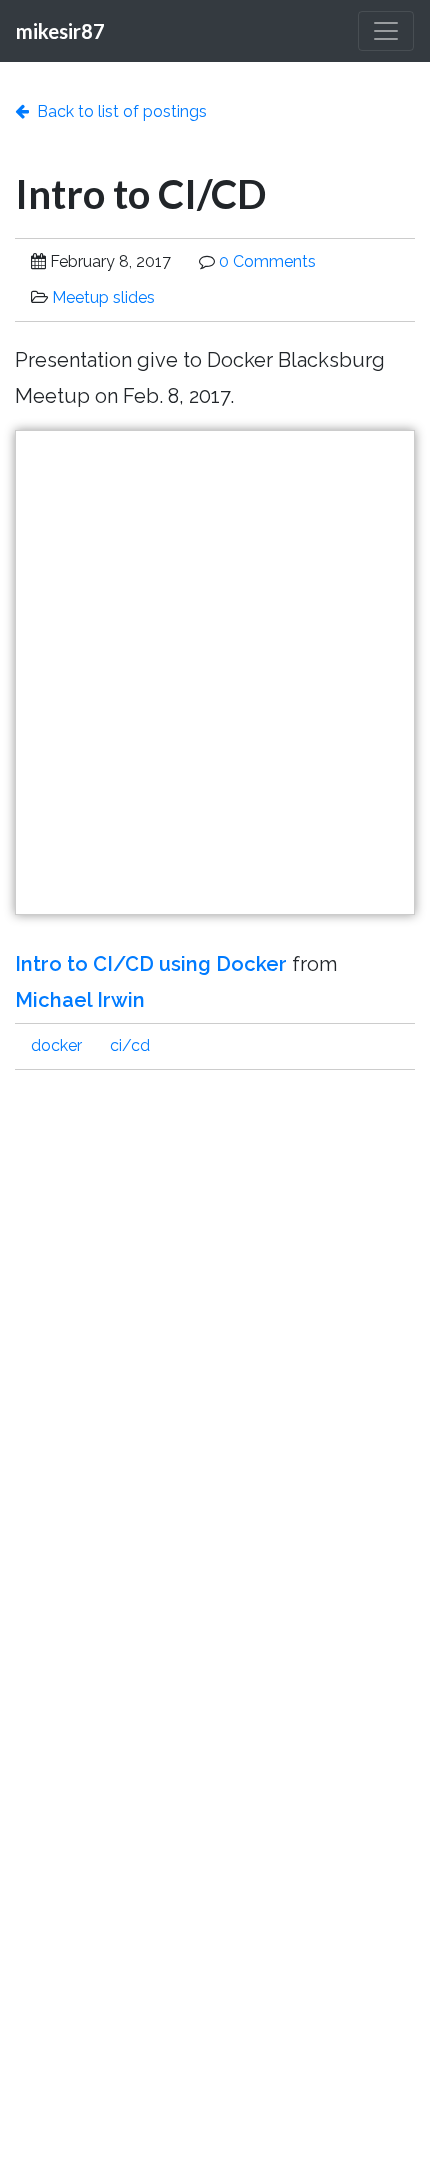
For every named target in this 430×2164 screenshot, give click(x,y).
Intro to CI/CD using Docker (151, 964)
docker (56, 1045)
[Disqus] (215, 1340)
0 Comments (267, 261)
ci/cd (130, 1045)
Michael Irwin (80, 1000)
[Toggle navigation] (386, 31)
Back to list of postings (118, 111)
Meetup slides (103, 297)
